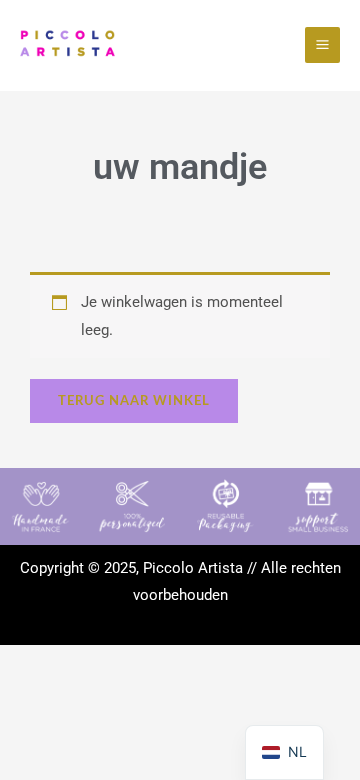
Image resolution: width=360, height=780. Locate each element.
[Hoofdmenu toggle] (322, 44)
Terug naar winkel (134, 401)
